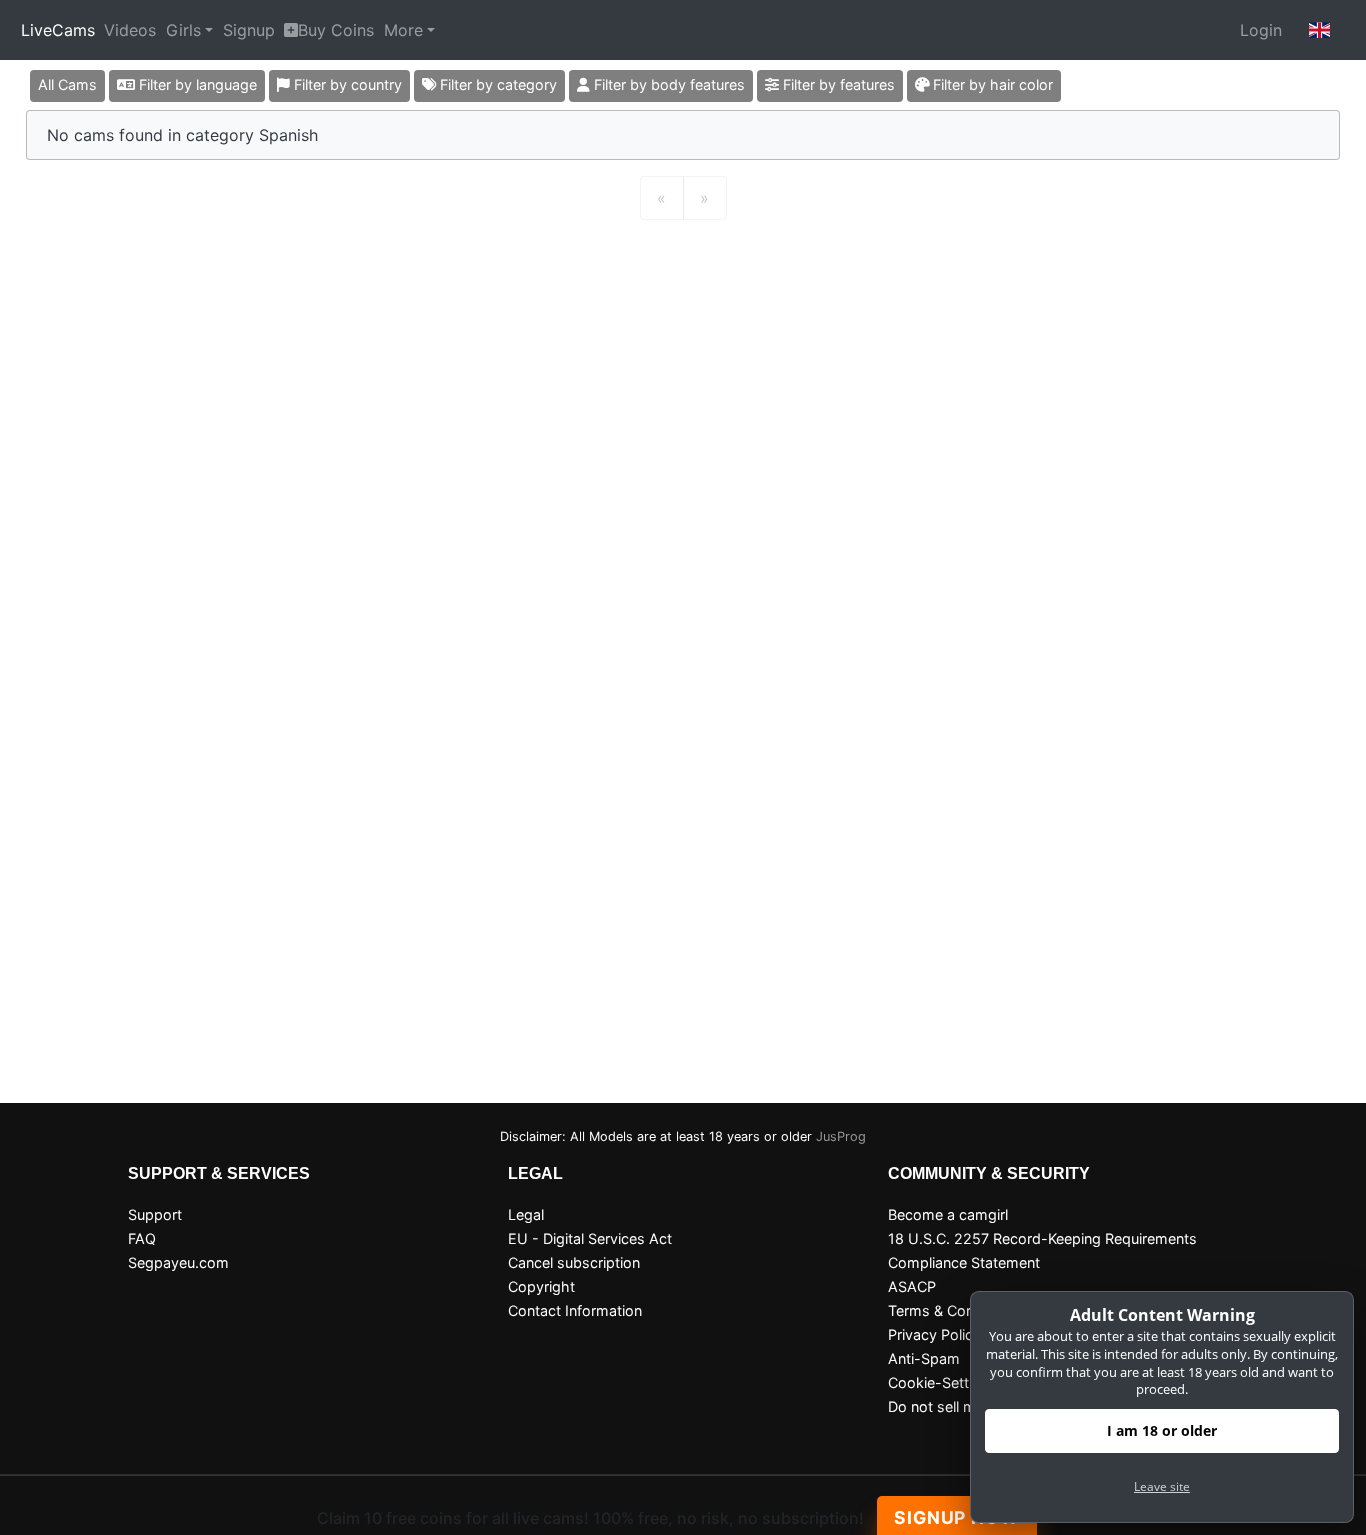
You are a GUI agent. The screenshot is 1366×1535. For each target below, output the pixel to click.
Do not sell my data (953, 1406)
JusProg (841, 1136)
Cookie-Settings (942, 1382)
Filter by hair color (991, 84)
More (403, 30)
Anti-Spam (924, 1358)
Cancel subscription (574, 1262)
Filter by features (837, 84)
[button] (1320, 30)
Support (155, 1214)
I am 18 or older (1162, 1430)
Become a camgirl (948, 1214)
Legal (526, 1214)
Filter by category (496, 84)
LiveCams (58, 30)
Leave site (1162, 1486)
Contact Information (575, 1310)
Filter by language (196, 84)
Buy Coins (336, 30)
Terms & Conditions (953, 1310)
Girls (183, 30)
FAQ (142, 1238)
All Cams (67, 84)
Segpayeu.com (178, 1262)
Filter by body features (667, 84)
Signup (249, 30)
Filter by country (346, 84)
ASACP (912, 1286)
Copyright (541, 1286)
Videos (130, 30)
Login (1261, 30)
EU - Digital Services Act (590, 1238)
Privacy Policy (934, 1334)
